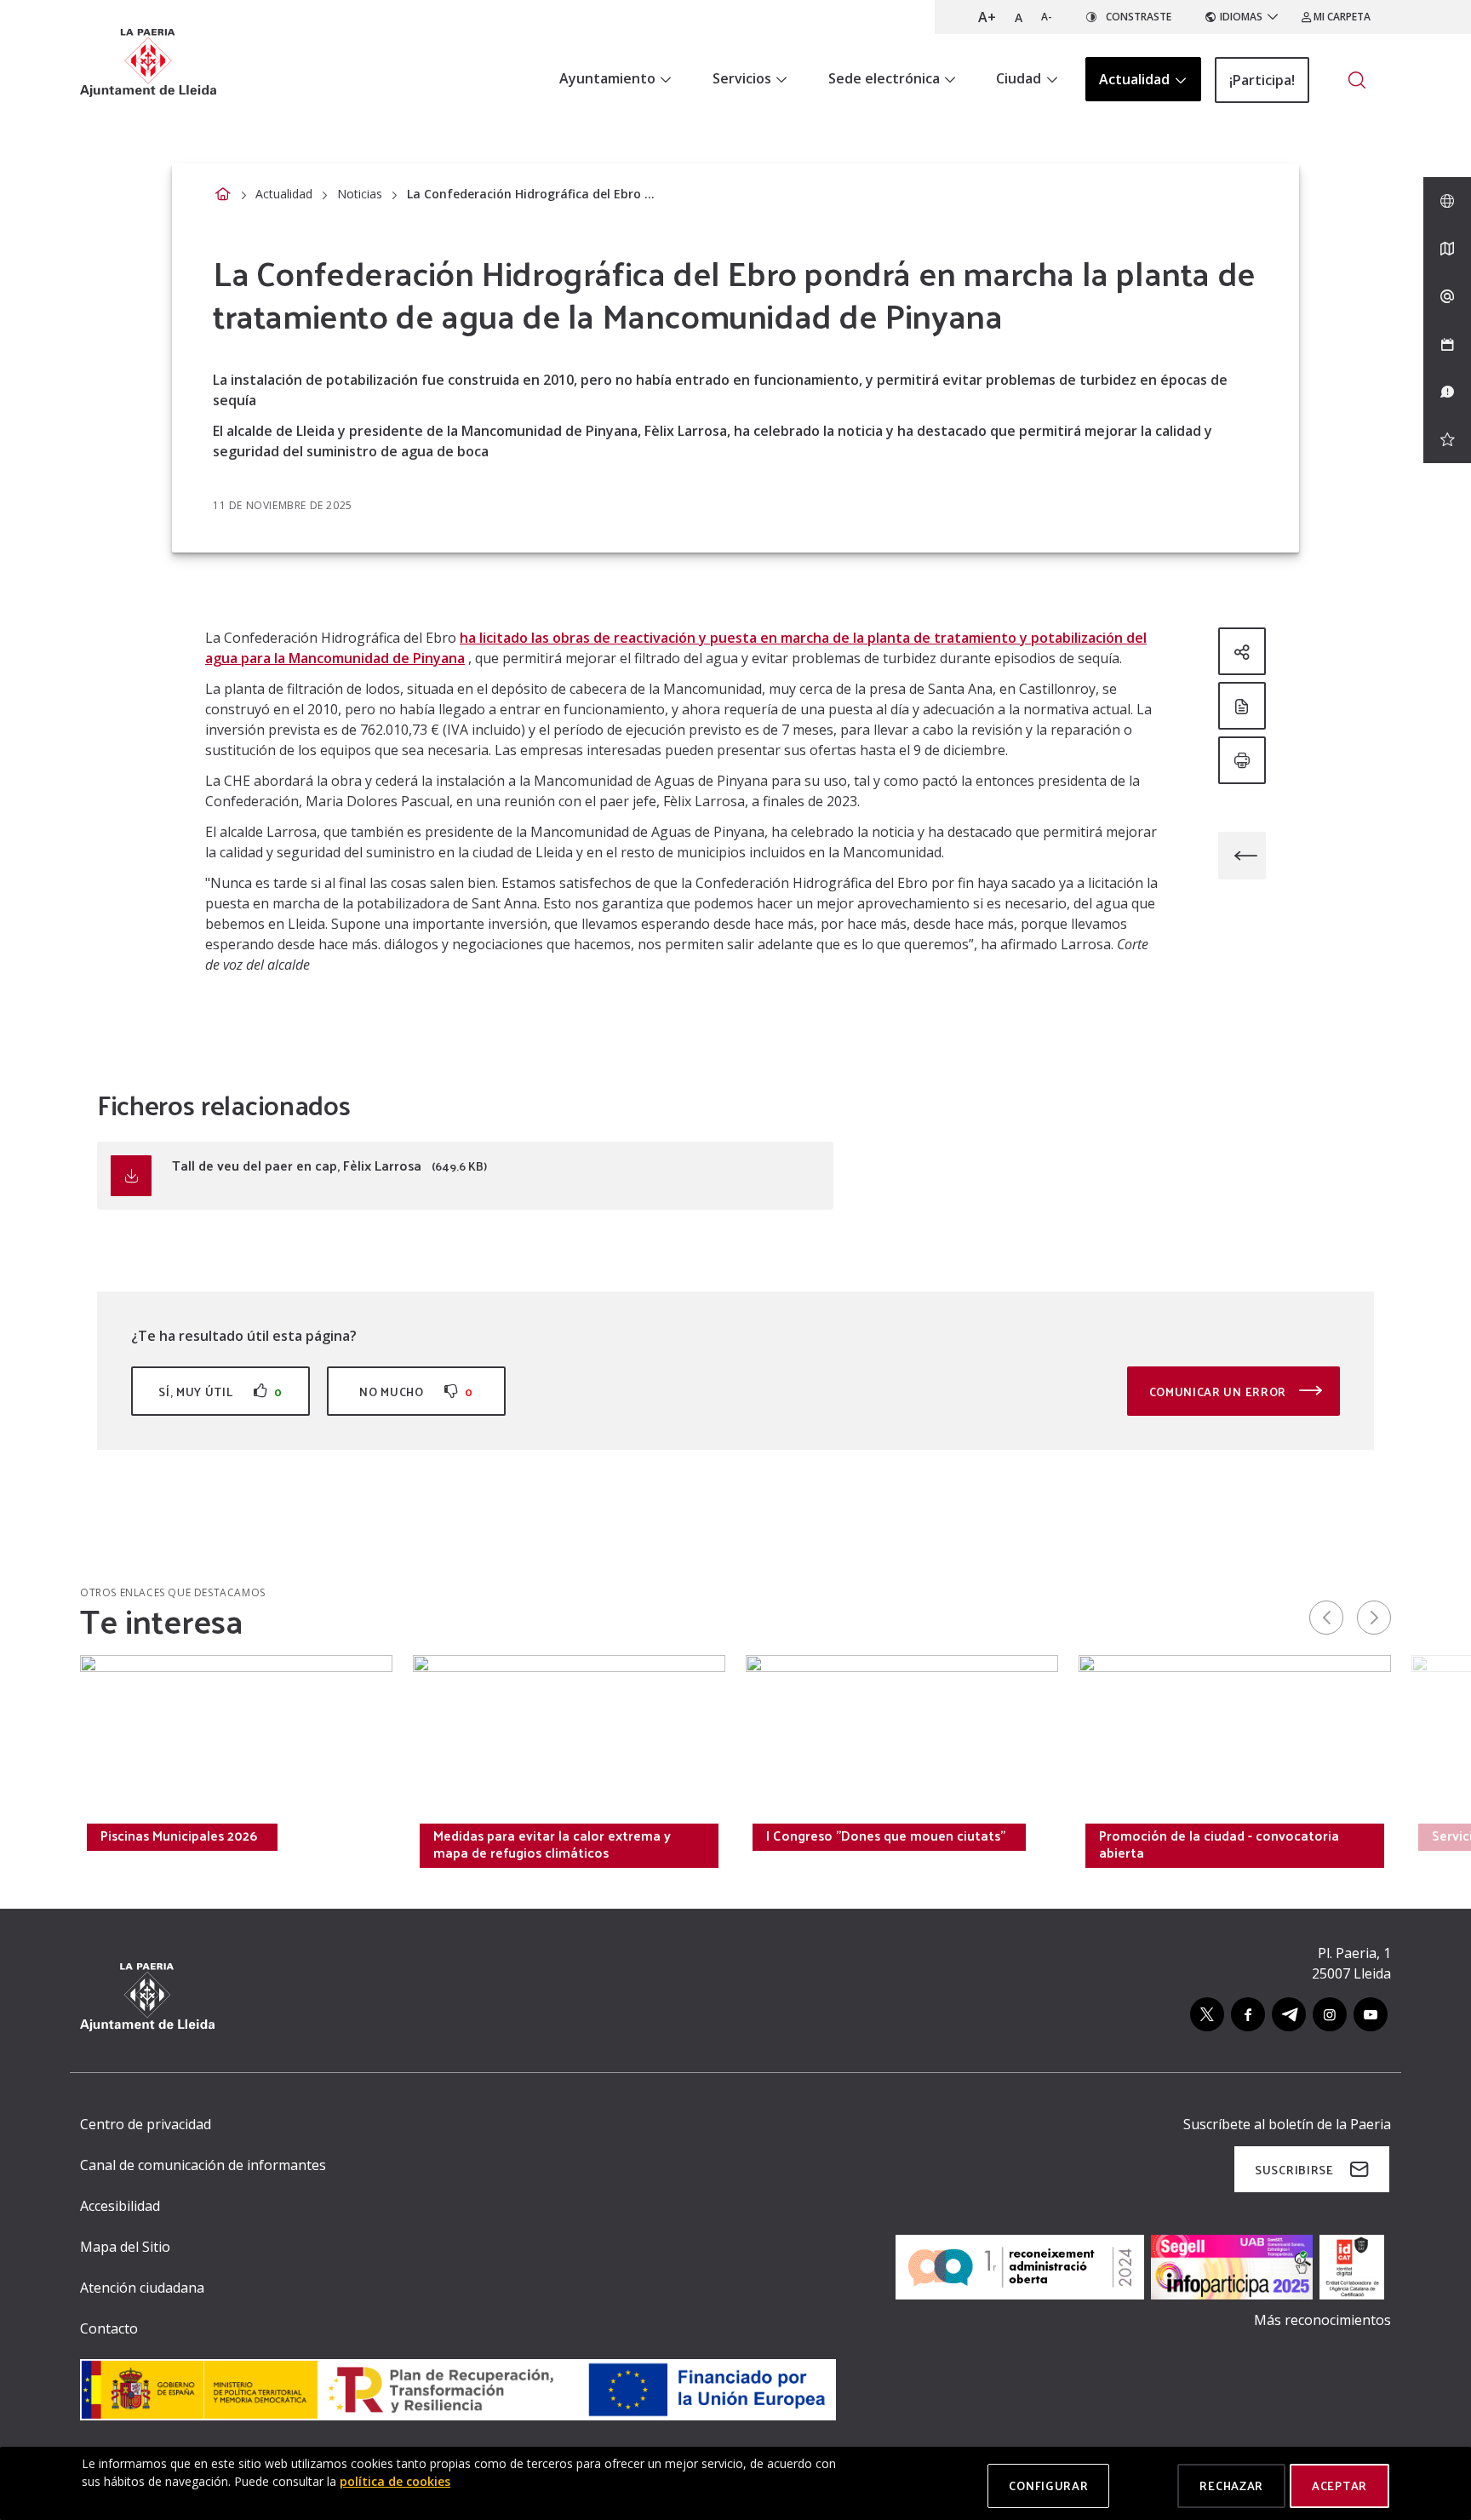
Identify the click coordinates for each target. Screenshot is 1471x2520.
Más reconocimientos (1322, 2320)
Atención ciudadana (142, 2288)
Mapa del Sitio (125, 2247)
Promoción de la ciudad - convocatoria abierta (1219, 1844)
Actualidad (284, 194)
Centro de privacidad (146, 2124)
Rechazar (1231, 2486)
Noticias (360, 194)
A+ (987, 17)
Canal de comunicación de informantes (203, 2165)
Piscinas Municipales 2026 (179, 1836)
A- (1047, 17)
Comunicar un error (1219, 1392)
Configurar (1048, 2486)
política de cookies (395, 2481)
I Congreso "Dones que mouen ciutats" (886, 1836)
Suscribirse (1294, 2170)
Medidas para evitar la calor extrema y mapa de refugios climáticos (552, 1844)
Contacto (109, 2328)
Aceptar (1339, 2486)
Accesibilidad (120, 2206)
